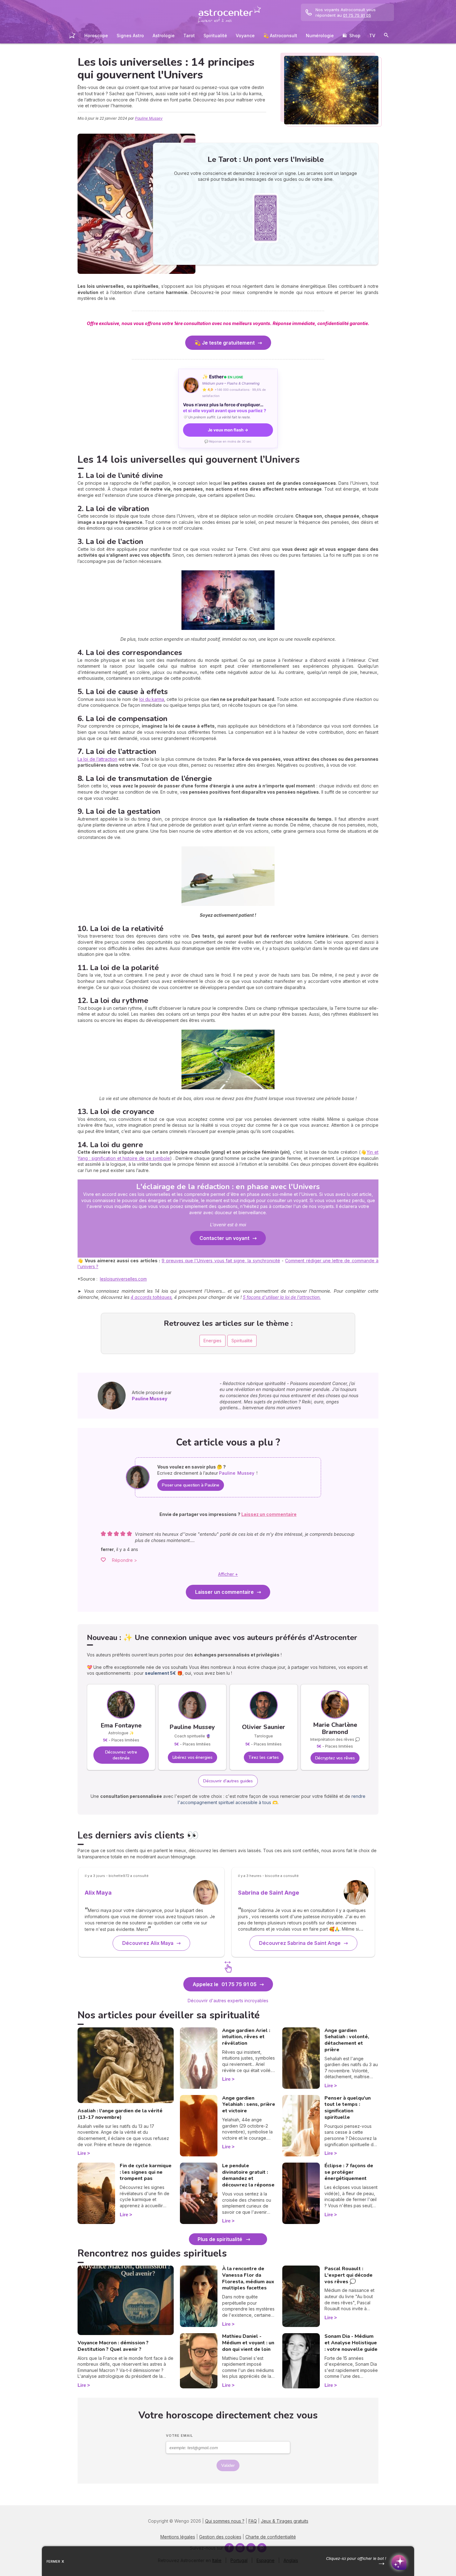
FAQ (253, 2521)
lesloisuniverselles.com (123, 1279)
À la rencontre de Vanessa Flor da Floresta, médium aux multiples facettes (248, 2278)
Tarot (189, 36)
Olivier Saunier (264, 1727)
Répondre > (125, 1560)
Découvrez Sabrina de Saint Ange (300, 1943)
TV (372, 36)
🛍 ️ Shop (351, 36)
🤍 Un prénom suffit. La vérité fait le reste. (217, 417)
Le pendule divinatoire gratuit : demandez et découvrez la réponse (248, 2175)
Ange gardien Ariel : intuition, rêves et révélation (246, 2037)
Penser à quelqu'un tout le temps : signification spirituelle (348, 2108)
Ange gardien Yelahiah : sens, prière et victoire (249, 2105)
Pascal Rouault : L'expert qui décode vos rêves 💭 (349, 2275)
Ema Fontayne (121, 1725)
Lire (82, 2153)
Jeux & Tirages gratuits (285, 2521)
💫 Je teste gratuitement (225, 343)
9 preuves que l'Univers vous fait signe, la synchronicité (221, 1261)
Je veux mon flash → (228, 430)
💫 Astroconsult (280, 36)
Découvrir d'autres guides (228, 1781)
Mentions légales (178, 2537)
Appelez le (225, 1984)
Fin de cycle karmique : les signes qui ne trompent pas (146, 2172)
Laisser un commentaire (224, 1592)
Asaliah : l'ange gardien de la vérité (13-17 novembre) (120, 2114)
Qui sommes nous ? (225, 2521)
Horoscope (96, 36)
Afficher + (228, 1574)
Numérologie (320, 36)
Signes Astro (130, 36)
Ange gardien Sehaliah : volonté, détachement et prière (347, 2040)
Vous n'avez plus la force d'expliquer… (225, 408)
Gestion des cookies (220, 2537)
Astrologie (164, 36)
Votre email (179, 2436)
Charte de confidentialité (271, 2537)
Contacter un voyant (224, 1238)
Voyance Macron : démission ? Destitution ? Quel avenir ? (113, 2346)
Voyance (245, 36)
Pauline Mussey (149, 118)
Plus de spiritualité (220, 2239)
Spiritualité (215, 36)
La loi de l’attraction (97, 759)
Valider (228, 2465)
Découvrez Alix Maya (148, 1943)
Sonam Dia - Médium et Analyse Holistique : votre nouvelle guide (351, 2343)
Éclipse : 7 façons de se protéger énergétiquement (349, 2172)
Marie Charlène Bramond (335, 1728)
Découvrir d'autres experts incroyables (228, 2001)
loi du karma (152, 699)
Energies (212, 1341)
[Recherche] (386, 36)
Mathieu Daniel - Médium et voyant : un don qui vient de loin (248, 2343)
